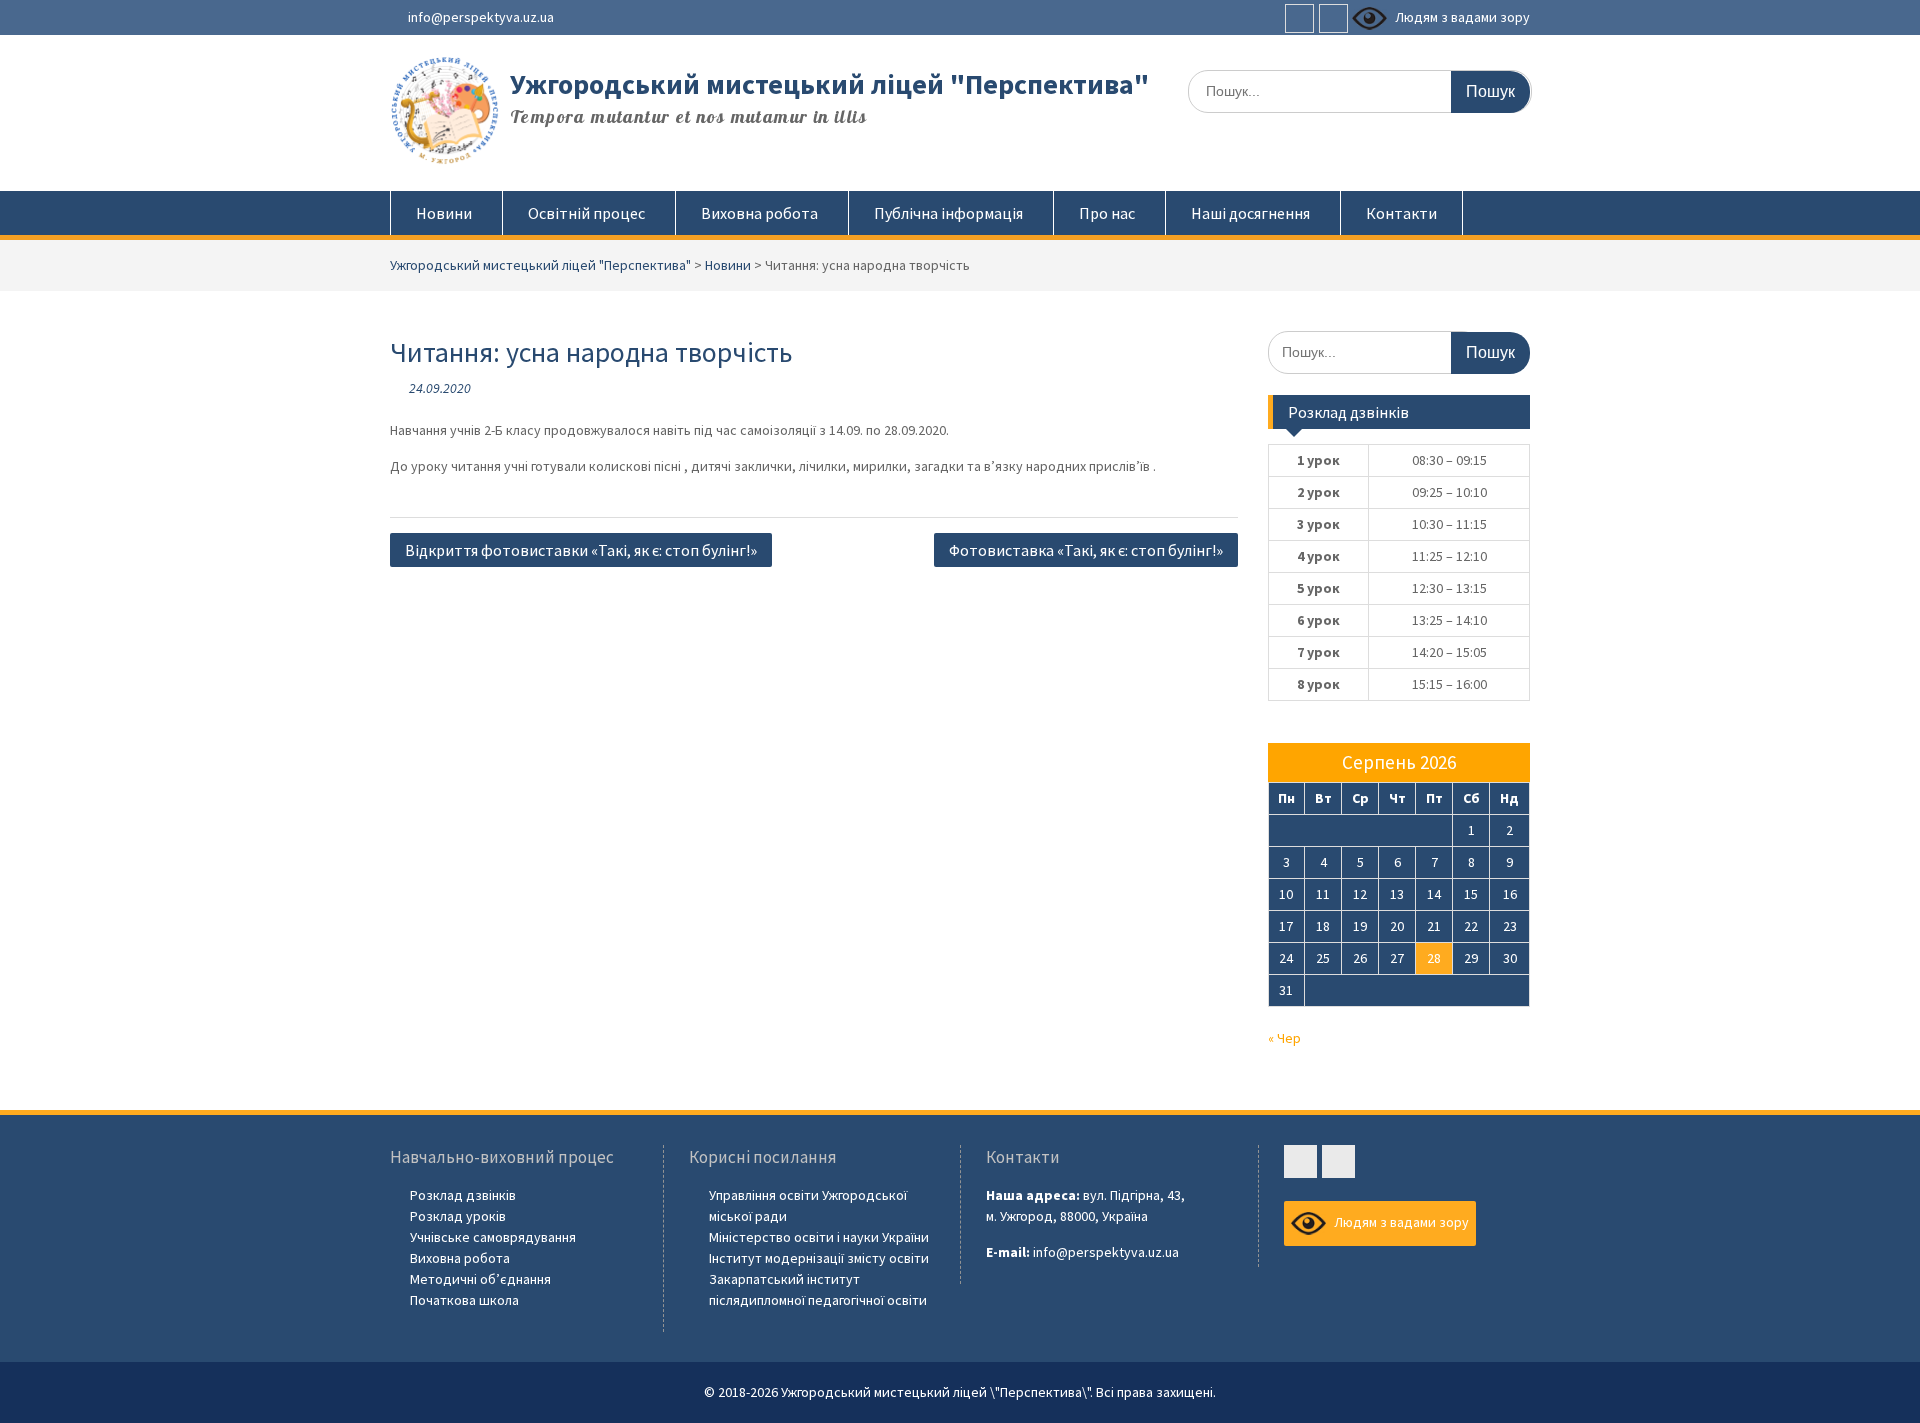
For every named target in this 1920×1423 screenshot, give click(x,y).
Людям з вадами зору (1461, 17)
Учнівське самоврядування (493, 1237)
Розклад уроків (458, 1216)
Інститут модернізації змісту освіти (819, 1258)
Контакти (1401, 213)
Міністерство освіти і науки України (819, 1237)
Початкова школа (464, 1300)
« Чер (1284, 1038)
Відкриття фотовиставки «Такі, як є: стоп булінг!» (581, 550)
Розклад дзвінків (463, 1195)
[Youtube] (1333, 18)
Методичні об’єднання (480, 1279)
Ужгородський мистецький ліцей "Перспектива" (829, 84)
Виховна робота (759, 213)
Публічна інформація (948, 213)
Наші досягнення (1250, 213)
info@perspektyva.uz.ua (481, 17)
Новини (444, 213)
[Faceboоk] (1299, 18)
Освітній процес (586, 213)
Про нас (1107, 213)
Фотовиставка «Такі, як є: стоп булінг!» (1086, 550)
